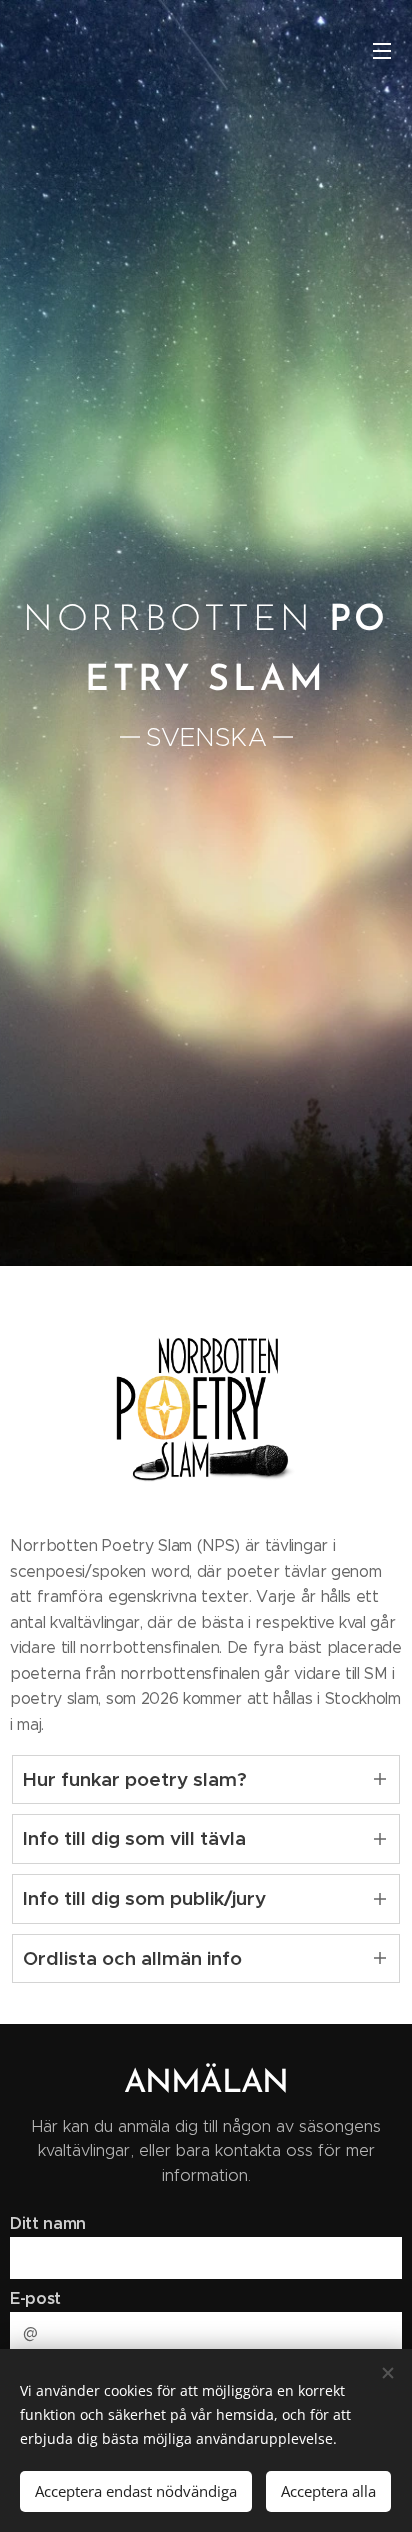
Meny (382, 50)
